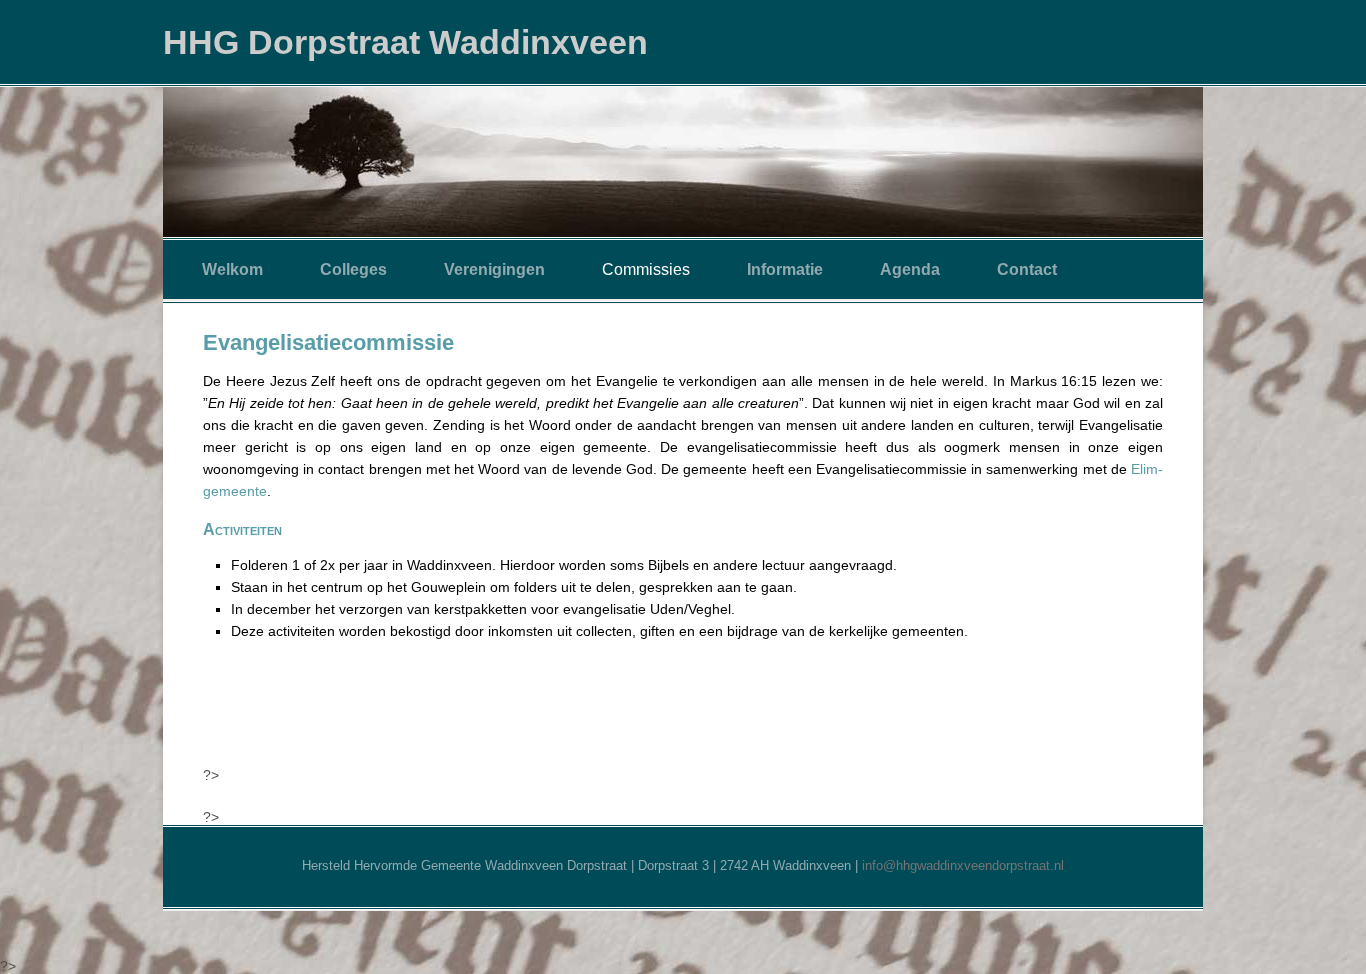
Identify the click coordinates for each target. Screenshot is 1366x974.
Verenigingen (494, 269)
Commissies (646, 269)
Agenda (910, 269)
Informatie (785, 269)
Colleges (353, 269)
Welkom (232, 269)
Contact (1027, 269)
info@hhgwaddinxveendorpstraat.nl (963, 865)
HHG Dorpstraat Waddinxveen (405, 42)
